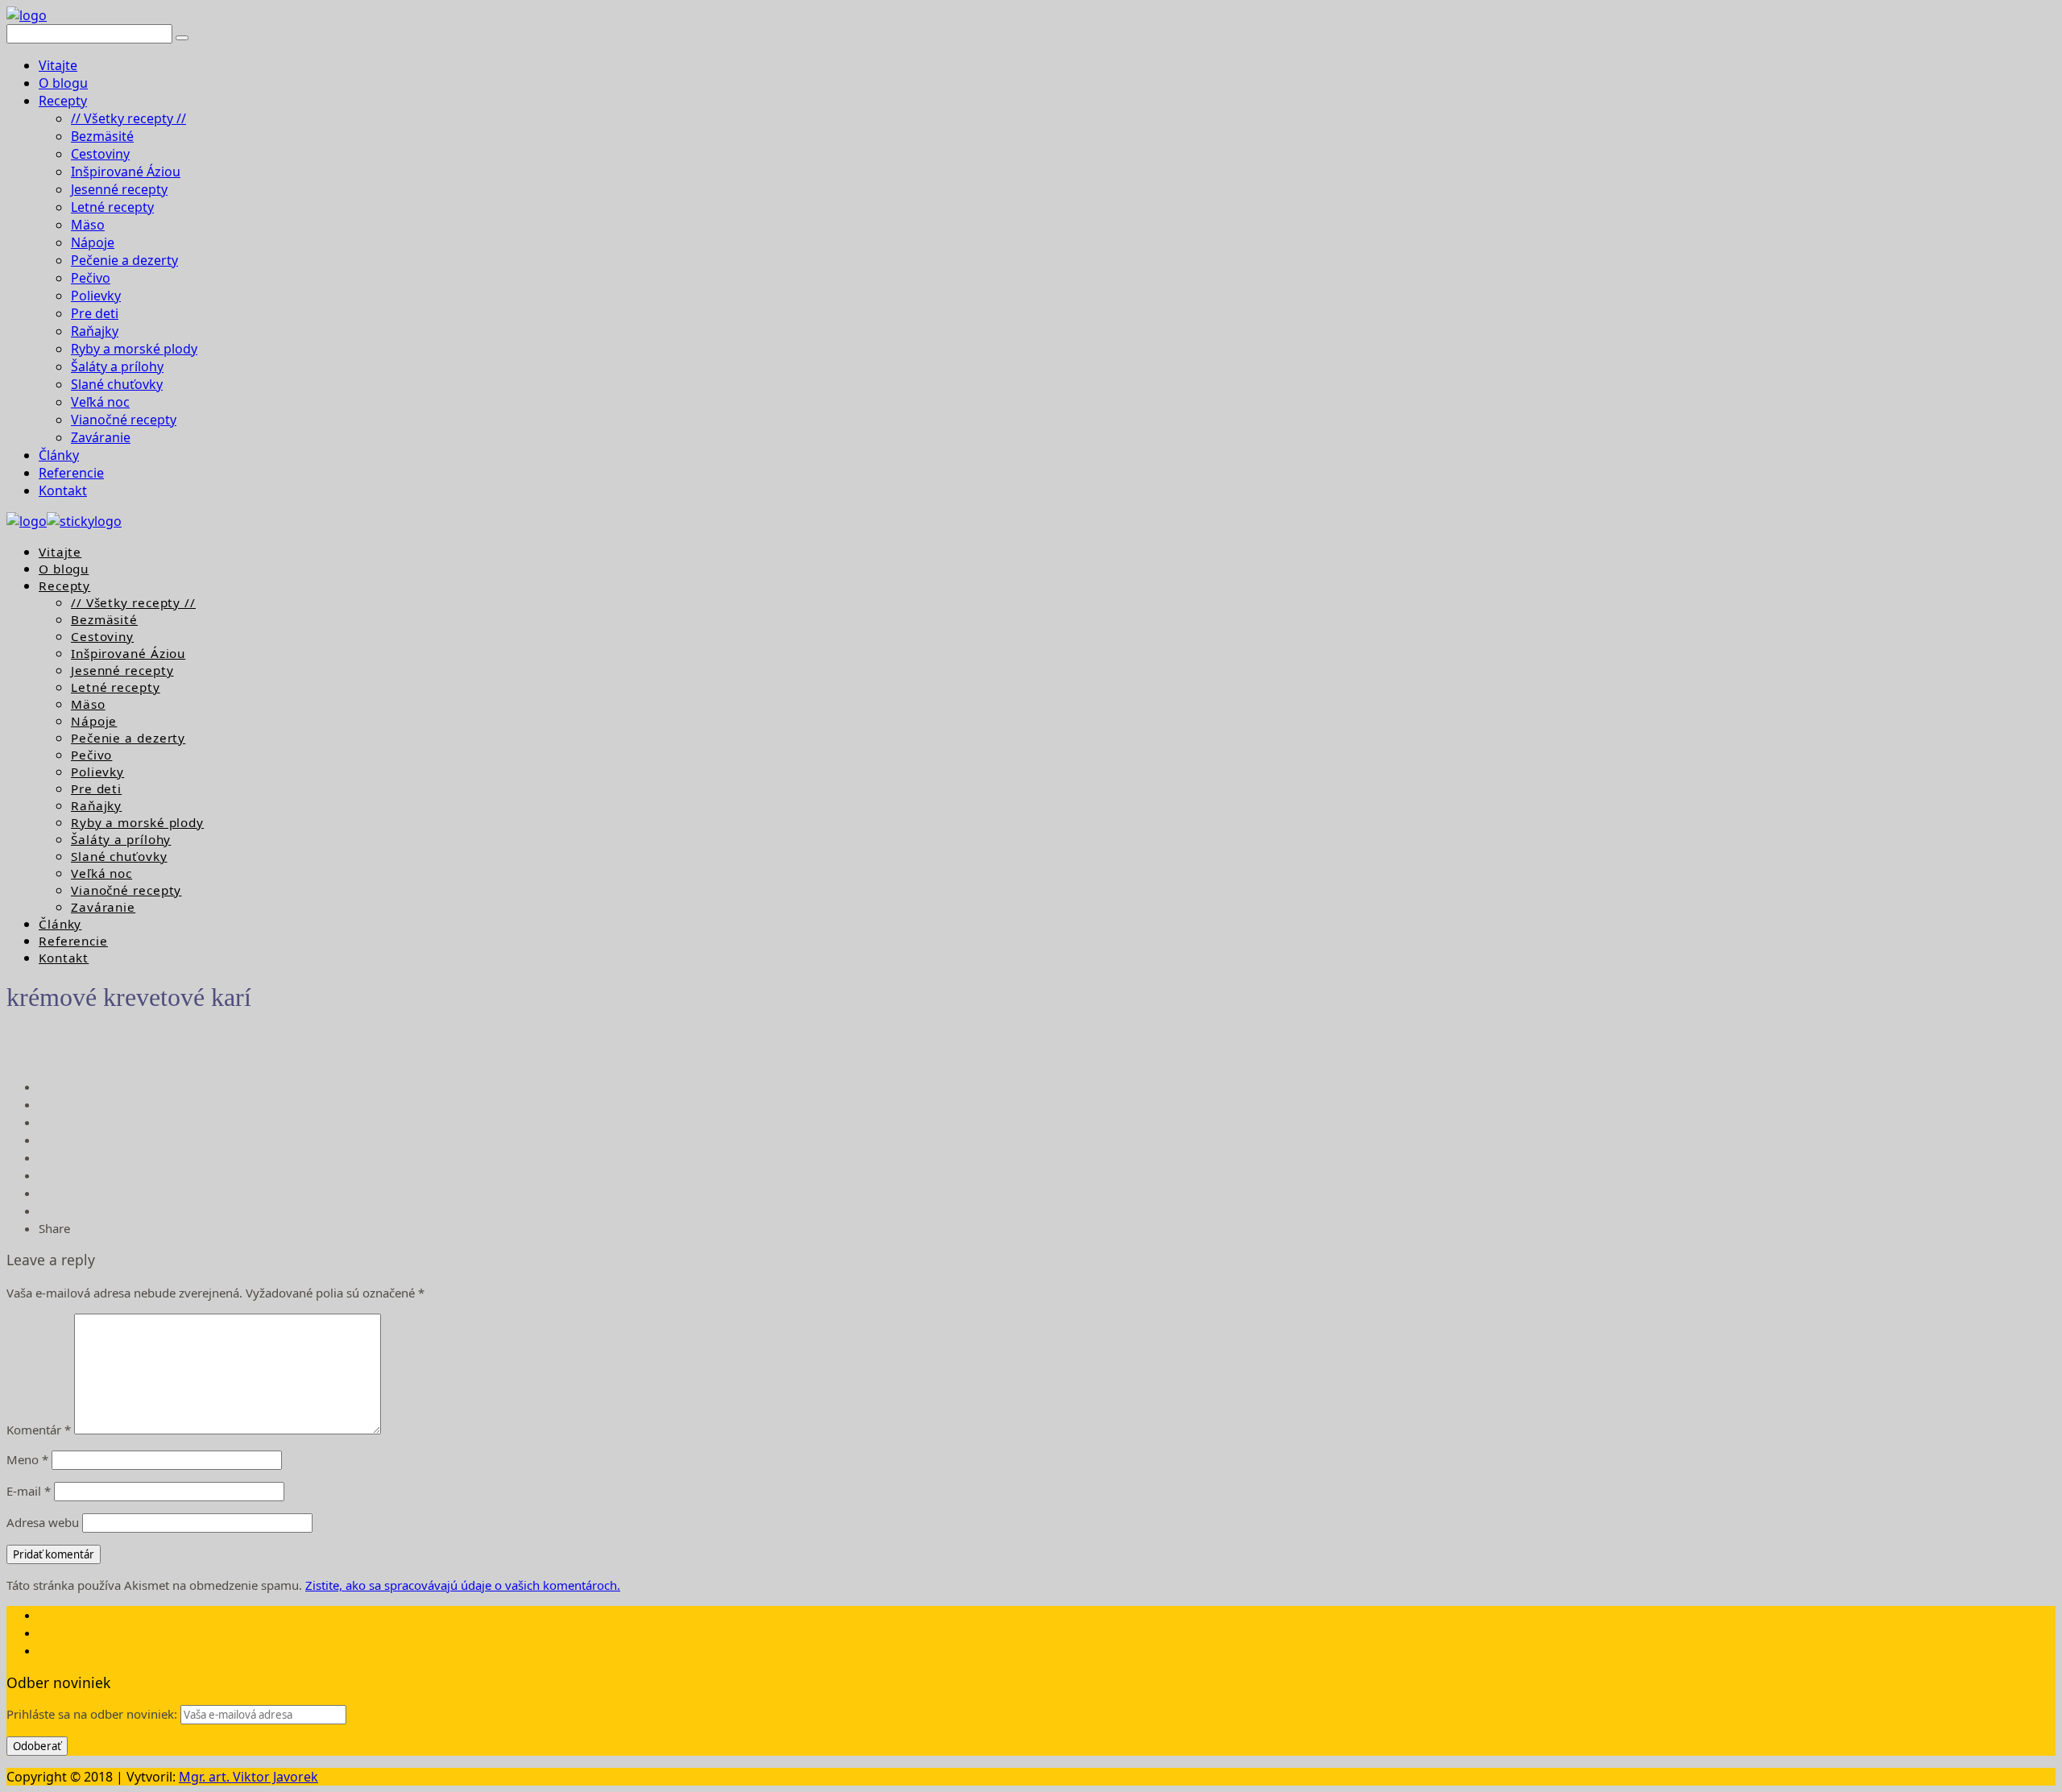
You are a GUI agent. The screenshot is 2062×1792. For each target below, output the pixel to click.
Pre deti (95, 313)
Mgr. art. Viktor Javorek (248, 1777)
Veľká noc (100, 402)
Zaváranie (101, 437)
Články (59, 455)
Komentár (39, 1430)
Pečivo (91, 278)
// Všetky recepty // (128, 118)
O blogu (63, 83)
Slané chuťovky (117, 384)
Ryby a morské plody (134, 349)
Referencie (71, 473)
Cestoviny (100, 154)
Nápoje (93, 242)
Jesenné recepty (119, 189)
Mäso (88, 225)
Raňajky (95, 331)
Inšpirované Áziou (126, 172)
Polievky (96, 296)
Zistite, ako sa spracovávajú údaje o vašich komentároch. (463, 1585)
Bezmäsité (102, 136)
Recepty (63, 101)
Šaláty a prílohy (117, 366)
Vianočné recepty (124, 420)
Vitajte (58, 65)
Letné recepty (112, 207)
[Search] (182, 38)
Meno (27, 1459)
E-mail (29, 1491)
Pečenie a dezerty (124, 260)
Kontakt (63, 490)
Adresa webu (43, 1522)
